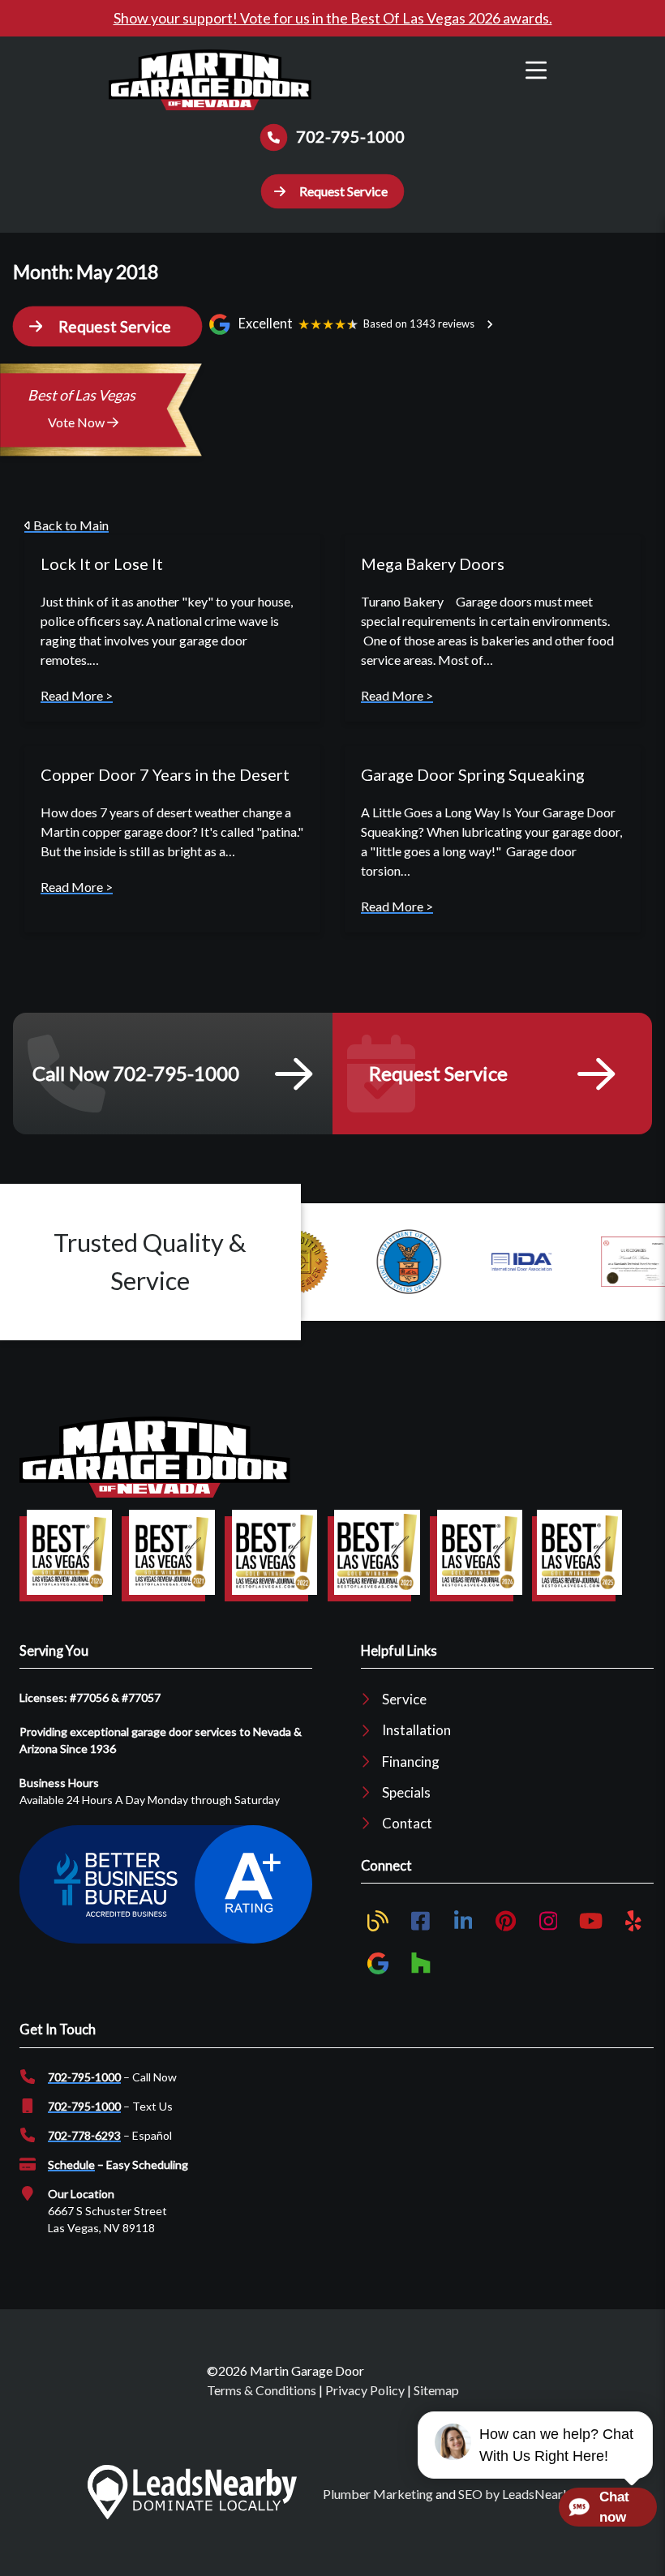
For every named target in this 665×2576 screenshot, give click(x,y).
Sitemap (436, 2390)
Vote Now (77, 422)
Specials (406, 1792)
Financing (411, 1762)
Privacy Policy (365, 2390)
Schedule (71, 2165)
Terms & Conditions (262, 2390)
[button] (332, 191)
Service (404, 1699)
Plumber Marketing (378, 2494)
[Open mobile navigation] (536, 70)
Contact (407, 1823)
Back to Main (70, 525)
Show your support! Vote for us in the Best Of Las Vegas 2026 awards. (333, 18)
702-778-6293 (84, 2135)
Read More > (77, 695)
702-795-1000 (84, 2077)
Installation (416, 1730)
